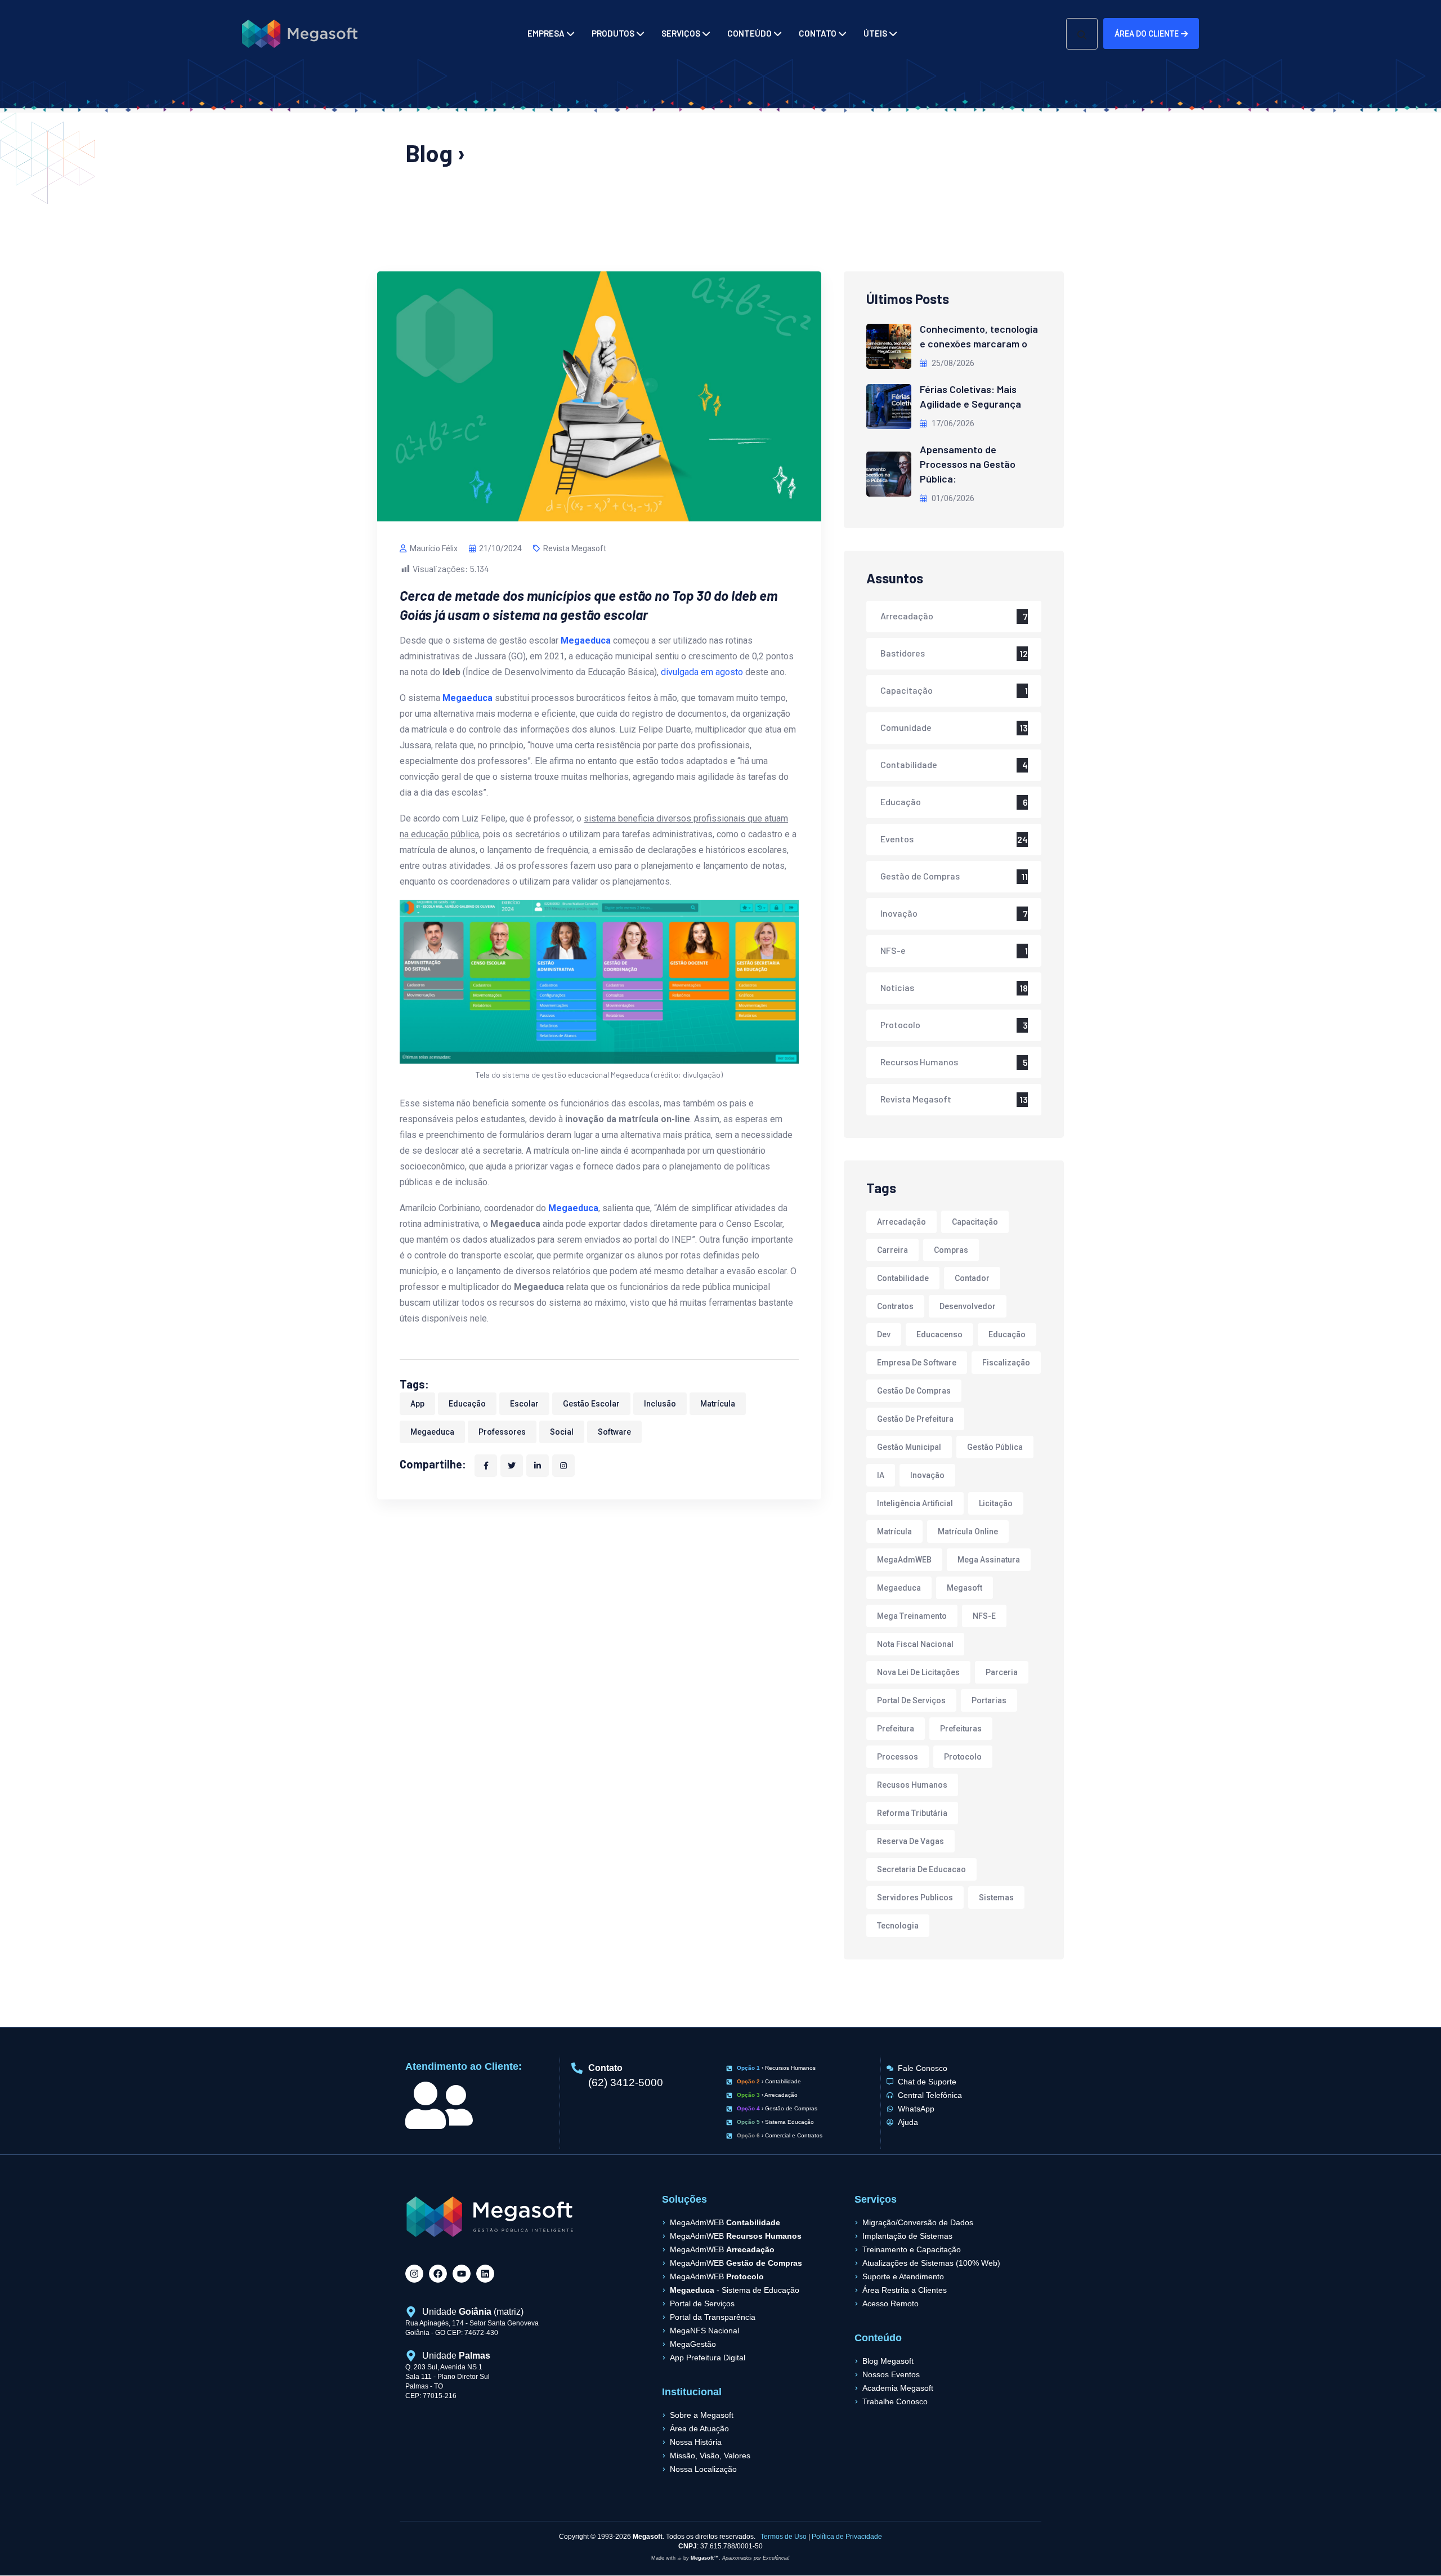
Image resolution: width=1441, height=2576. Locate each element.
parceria (1002, 1672)
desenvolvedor (968, 1306)
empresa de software (917, 1363)
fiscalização (1006, 1363)
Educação (467, 1404)
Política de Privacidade (847, 2537)
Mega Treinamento (912, 1616)
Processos (898, 1757)
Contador (972, 1278)
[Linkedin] (485, 2274)
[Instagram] (414, 2274)
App (417, 1404)
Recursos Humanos (919, 1062)
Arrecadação (907, 616)
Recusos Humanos (912, 1785)
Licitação (996, 1503)
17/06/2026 (952, 423)
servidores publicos (915, 1898)
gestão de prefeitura (915, 1419)
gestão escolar (591, 1404)
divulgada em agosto (702, 672)
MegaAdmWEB (904, 1560)
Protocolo (900, 1024)
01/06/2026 (952, 498)
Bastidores (903, 653)
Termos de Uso (784, 2537)
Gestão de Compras (920, 876)
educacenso (939, 1334)
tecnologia (898, 1926)
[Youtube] (462, 2274)
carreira (892, 1250)
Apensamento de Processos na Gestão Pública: (968, 464)
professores (502, 1432)
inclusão (660, 1404)
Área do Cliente (1147, 34)
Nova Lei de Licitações (918, 1672)
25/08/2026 (952, 363)
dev (884, 1334)
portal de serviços (911, 1700)
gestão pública (995, 1447)
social (562, 1432)
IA (881, 1475)
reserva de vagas (910, 1841)
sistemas (996, 1898)
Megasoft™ (705, 2558)
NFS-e (893, 950)
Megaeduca (432, 1432)
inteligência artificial (915, 1503)
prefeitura (896, 1729)
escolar (524, 1404)
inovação (927, 1475)
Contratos (895, 1306)
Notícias (897, 987)
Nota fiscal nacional (915, 1644)
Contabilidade (909, 764)
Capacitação (907, 690)
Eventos (897, 839)
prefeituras (961, 1729)
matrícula (718, 1404)
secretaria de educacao (921, 1869)
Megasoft (965, 1588)
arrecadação (901, 1222)
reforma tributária (912, 1813)
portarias (989, 1700)
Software (614, 1432)
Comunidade (906, 727)
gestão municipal (909, 1447)
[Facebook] (438, 2274)
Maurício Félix (434, 548)
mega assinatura (989, 1560)
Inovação (899, 913)
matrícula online (968, 1532)
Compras (951, 1250)
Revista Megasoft (575, 548)
